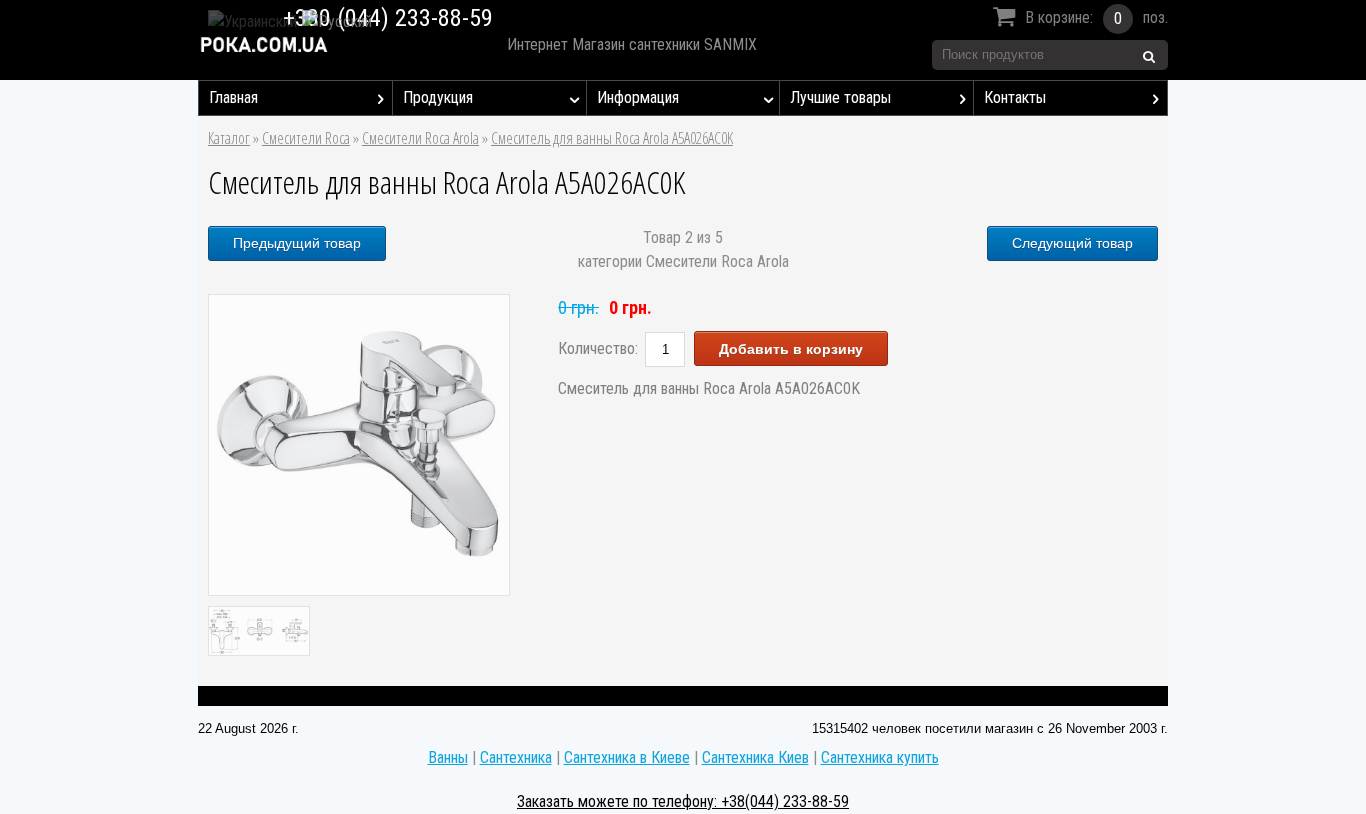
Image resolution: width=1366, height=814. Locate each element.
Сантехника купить (880, 757)
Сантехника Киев (755, 757)
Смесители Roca (306, 138)
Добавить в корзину (791, 349)
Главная (233, 97)
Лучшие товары (840, 97)
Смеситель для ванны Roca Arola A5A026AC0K (612, 138)
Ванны (448, 757)
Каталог (229, 138)
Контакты (1015, 97)
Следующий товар (1072, 243)
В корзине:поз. (1096, 18)
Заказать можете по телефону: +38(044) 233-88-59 (683, 801)
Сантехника (516, 757)
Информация (638, 97)
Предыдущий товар (297, 243)
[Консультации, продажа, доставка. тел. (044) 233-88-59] (335, 44)
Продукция (438, 97)
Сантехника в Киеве (627, 757)
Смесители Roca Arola (420, 138)
